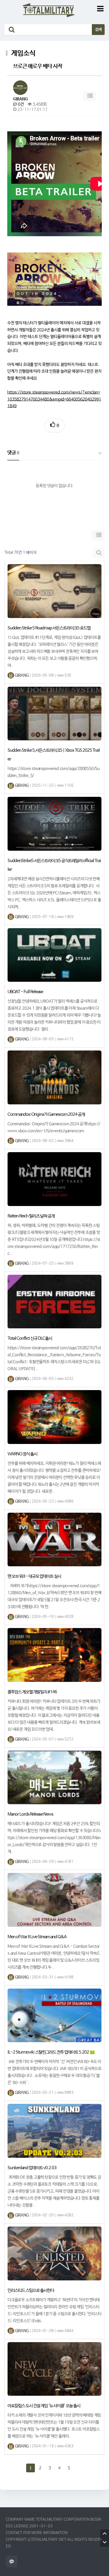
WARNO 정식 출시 (22, 1454)
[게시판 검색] (99, 553)
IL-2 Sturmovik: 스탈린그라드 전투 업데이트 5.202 (49, 2052)
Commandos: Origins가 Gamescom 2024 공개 (46, 1114)
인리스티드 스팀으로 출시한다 (31, 2290)
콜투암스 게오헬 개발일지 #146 (32, 1692)
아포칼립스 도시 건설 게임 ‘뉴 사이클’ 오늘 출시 (44, 2406)
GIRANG (20, 99)
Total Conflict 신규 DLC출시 (30, 1338)
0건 (20, 104)
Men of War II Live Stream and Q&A (37, 1937)
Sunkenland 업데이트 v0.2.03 (32, 2168)
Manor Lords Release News (30, 1814)
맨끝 (78, 2468)
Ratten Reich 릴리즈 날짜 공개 (31, 1216)
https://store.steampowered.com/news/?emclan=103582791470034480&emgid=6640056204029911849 (54, 399)
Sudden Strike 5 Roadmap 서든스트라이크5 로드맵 (49, 628)
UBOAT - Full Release (25, 992)
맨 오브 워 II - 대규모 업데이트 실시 (34, 1576)
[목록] (90, 96)
